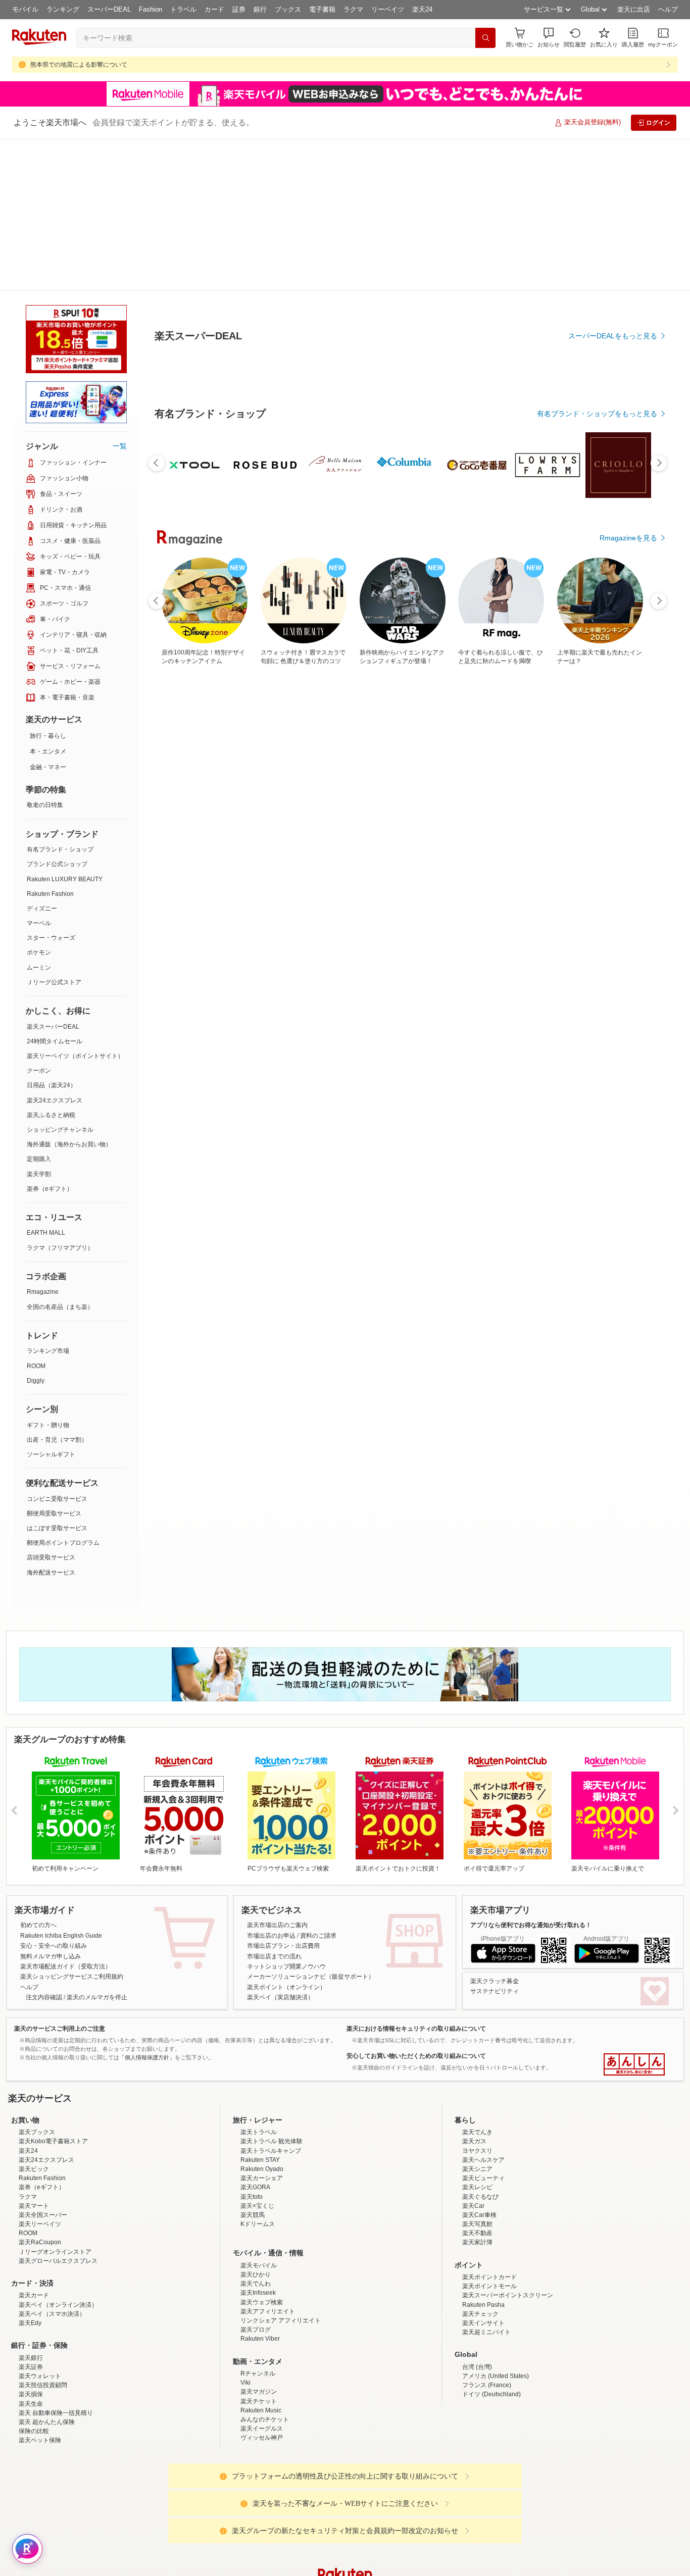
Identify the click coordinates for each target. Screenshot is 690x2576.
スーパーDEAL (109, 9)
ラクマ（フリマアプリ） (60, 1248)
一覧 (120, 446)
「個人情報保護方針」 (147, 2057)
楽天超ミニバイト (486, 2332)
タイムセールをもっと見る (615, 1072)
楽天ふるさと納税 (51, 1115)
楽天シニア (477, 2169)
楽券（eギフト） (50, 1189)
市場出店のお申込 (271, 1936)
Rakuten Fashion (50, 894)
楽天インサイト (483, 2323)
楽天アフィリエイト (268, 2311)
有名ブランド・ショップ (60, 849)
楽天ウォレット (40, 2376)
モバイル (25, 9)
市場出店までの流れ (274, 1956)
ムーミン (39, 968)
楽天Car (473, 2206)
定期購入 (39, 1159)
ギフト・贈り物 (48, 1425)
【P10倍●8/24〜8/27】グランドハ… (248, 1009)
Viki (245, 2383)
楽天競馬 (253, 2215)
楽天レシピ (477, 2187)
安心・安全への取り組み (54, 1946)
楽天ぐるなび (480, 2197)
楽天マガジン (259, 2392)
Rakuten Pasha (483, 2305)
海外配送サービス (51, 1573)
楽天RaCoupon (40, 2242)
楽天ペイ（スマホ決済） (52, 2314)
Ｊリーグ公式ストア (54, 982)
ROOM (36, 1366)
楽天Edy (30, 2323)
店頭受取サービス (51, 1557)
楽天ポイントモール (489, 2286)
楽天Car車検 (479, 2215)
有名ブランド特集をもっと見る (608, 1228)
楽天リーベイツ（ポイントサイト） (75, 1056)
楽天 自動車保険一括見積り (56, 2413)
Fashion (151, 9)
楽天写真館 (477, 2224)
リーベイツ (388, 9)
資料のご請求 (318, 1936)
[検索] (485, 38)
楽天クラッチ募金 (495, 1981)
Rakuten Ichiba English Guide (61, 1936)
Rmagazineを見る (628, 1360)
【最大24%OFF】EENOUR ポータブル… (618, 1009)
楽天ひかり (256, 2275)
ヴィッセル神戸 (262, 2438)
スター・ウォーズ (51, 938)
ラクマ (353, 9)
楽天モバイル (259, 2265)
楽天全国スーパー (43, 2215)
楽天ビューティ (483, 2178)
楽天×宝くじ (257, 2206)
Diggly (36, 1381)
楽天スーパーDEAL (53, 1027)
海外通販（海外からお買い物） (69, 1144)
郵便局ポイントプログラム (63, 1543)
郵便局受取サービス (54, 1513)
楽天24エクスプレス (55, 1100)
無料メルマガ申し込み (51, 1956)
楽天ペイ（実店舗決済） (280, 1997)
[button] (549, 38)
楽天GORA (255, 2187)
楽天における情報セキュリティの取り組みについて (416, 2029)
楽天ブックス (37, 2132)
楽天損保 (31, 2394)
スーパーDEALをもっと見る (613, 438)
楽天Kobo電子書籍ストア (53, 2141)
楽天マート (34, 2206)
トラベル (183, 9)
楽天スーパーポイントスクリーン (508, 2295)
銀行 (260, 9)
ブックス (288, 9)
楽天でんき (477, 2132)
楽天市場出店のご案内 (277, 1925)
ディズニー (42, 908)
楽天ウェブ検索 (262, 2302)
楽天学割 (39, 1174)
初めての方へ (38, 1925)
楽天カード (34, 2295)
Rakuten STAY (260, 2160)
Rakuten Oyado (262, 2169)
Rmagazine (43, 1292)
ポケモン (39, 952)
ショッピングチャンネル (60, 1130)
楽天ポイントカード (489, 2277)
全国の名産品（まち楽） (60, 1307)
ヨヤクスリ (477, 2151)
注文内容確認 (44, 1997)
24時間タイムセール (55, 1041)
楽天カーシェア (262, 2178)
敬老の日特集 (45, 805)
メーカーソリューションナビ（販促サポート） (311, 1977)
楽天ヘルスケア (483, 2160)
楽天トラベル (259, 2132)
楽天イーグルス (262, 2429)
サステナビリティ (495, 1991)
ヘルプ (668, 9)
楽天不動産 (477, 2233)
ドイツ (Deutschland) (491, 2394)
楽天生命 (31, 2404)
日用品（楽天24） (52, 1085)
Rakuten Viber (260, 2339)
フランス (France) (487, 2385)
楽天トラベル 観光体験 (272, 2141)
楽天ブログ (256, 2330)
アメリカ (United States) (496, 2376)
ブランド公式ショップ (57, 864)
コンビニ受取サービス (57, 1499)
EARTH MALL (46, 1233)
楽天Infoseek (258, 2293)
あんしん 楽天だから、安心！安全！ (634, 2064)
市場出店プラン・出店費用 (283, 1946)
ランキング (63, 9)
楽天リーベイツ (40, 2224)
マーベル (39, 923)
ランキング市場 (48, 1351)
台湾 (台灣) (477, 2367)
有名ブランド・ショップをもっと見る (597, 793)
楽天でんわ (256, 2284)
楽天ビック (34, 2169)
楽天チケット (259, 2401)
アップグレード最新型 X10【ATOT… (371, 1009)
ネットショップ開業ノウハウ (286, 1966)
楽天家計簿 (477, 2242)
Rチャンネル (258, 2373)
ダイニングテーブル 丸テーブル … (495, 1009)
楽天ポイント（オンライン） (286, 1987)
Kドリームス (258, 2224)
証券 (239, 9)
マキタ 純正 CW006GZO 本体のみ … (556, 1009)
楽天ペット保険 (40, 2440)
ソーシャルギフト (51, 1454)
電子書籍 (322, 9)
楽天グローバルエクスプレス (58, 2261)
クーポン (39, 1071)
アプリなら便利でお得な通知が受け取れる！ (531, 1925)
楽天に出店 (634, 9)
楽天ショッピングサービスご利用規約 (72, 1977)
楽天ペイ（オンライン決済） (58, 2305)
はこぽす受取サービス (57, 1528)
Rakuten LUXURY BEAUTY (65, 879)
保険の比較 (34, 2431)
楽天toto (252, 2197)
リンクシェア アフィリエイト (281, 2320)
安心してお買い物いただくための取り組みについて (416, 2056)
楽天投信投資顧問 (43, 2385)
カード (214, 9)
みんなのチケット (265, 2419)
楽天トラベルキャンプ (271, 2151)
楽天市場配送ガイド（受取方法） (66, 1966)
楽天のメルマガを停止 (97, 1997)
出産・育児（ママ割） (57, 1440)
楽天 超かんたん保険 (47, 2422)
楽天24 (422, 9)
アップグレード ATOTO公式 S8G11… (434, 1009)
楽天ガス (474, 2141)
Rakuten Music (261, 2410)
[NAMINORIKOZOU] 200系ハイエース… (187, 1009)
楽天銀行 (31, 2358)
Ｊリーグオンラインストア (55, 2252)
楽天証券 (31, 2367)
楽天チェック (480, 2314)
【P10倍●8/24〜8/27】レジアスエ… (309, 1009)
